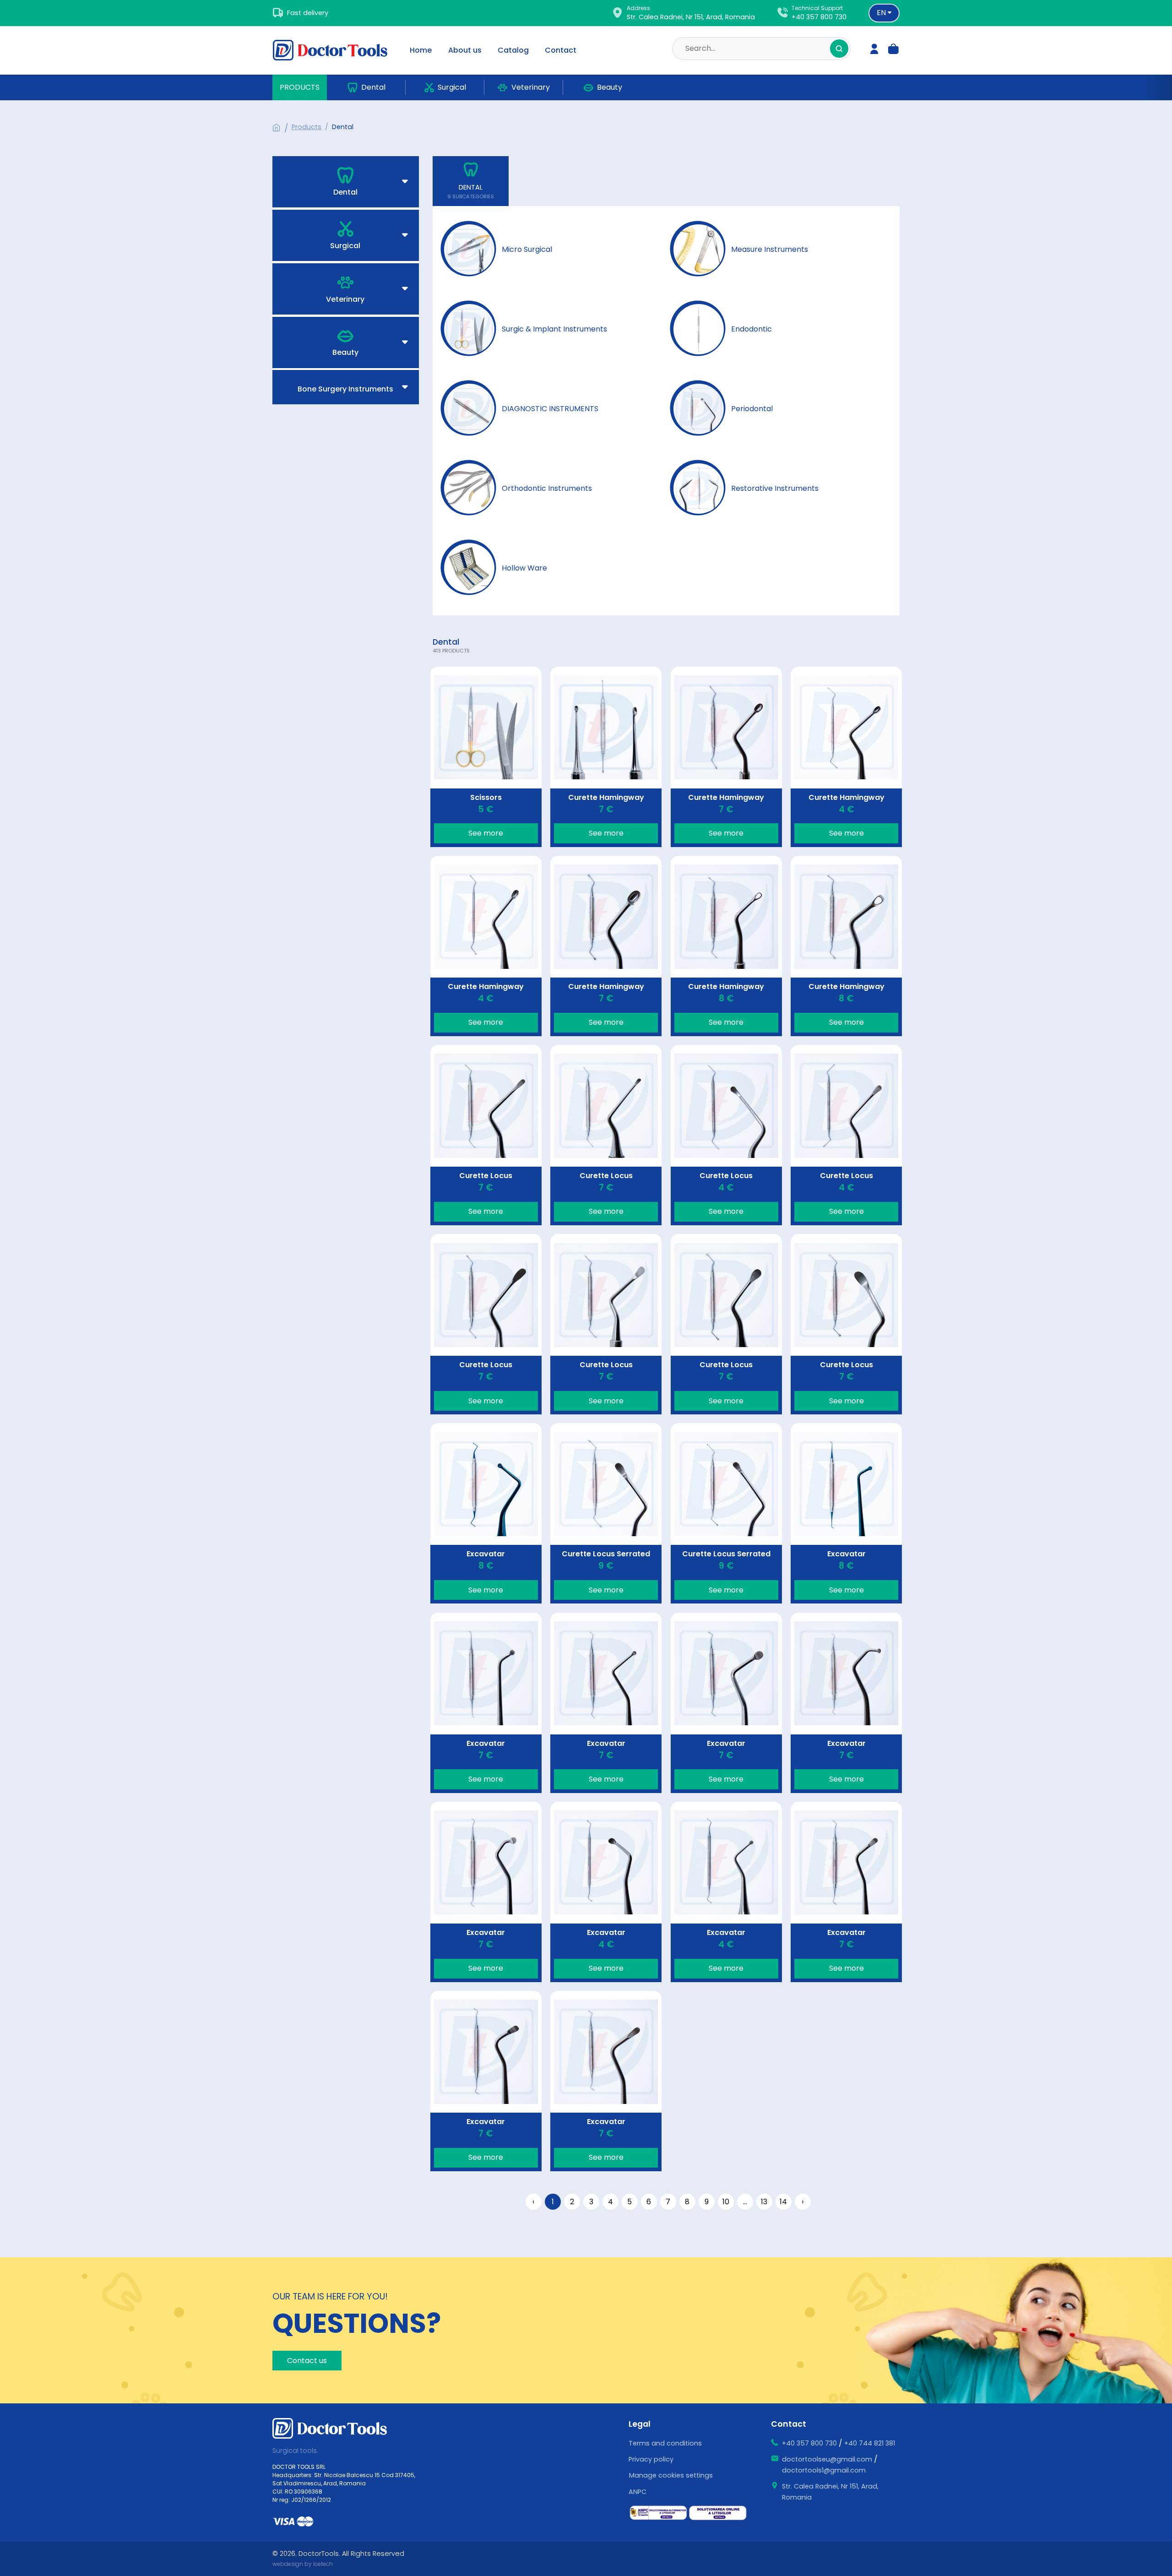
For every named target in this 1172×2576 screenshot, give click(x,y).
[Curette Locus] (486, 1135)
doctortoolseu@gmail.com (827, 2459)
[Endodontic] (723, 329)
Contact (561, 50)
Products (300, 87)
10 (726, 2202)
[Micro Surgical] (498, 250)
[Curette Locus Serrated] (606, 1513)
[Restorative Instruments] (746, 489)
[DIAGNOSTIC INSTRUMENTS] (521, 409)
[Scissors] (486, 757)
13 (764, 2202)
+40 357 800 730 (819, 17)
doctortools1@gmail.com (824, 2470)
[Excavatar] (486, 1513)
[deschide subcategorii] (358, 182)
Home (421, 50)
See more (486, 833)
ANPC (638, 2492)
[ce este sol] (718, 2513)
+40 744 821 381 (870, 2443)
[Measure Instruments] (741, 250)
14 (783, 2202)
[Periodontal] (723, 409)
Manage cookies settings (671, 2475)
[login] (874, 50)
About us (465, 50)
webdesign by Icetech (303, 2564)
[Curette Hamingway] (606, 757)
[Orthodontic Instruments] (518, 489)
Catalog (513, 50)
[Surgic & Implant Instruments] (526, 329)
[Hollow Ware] (496, 568)
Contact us (307, 2361)
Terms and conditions (665, 2443)
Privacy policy (651, 2459)
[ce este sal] (658, 2513)
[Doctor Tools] (336, 50)
